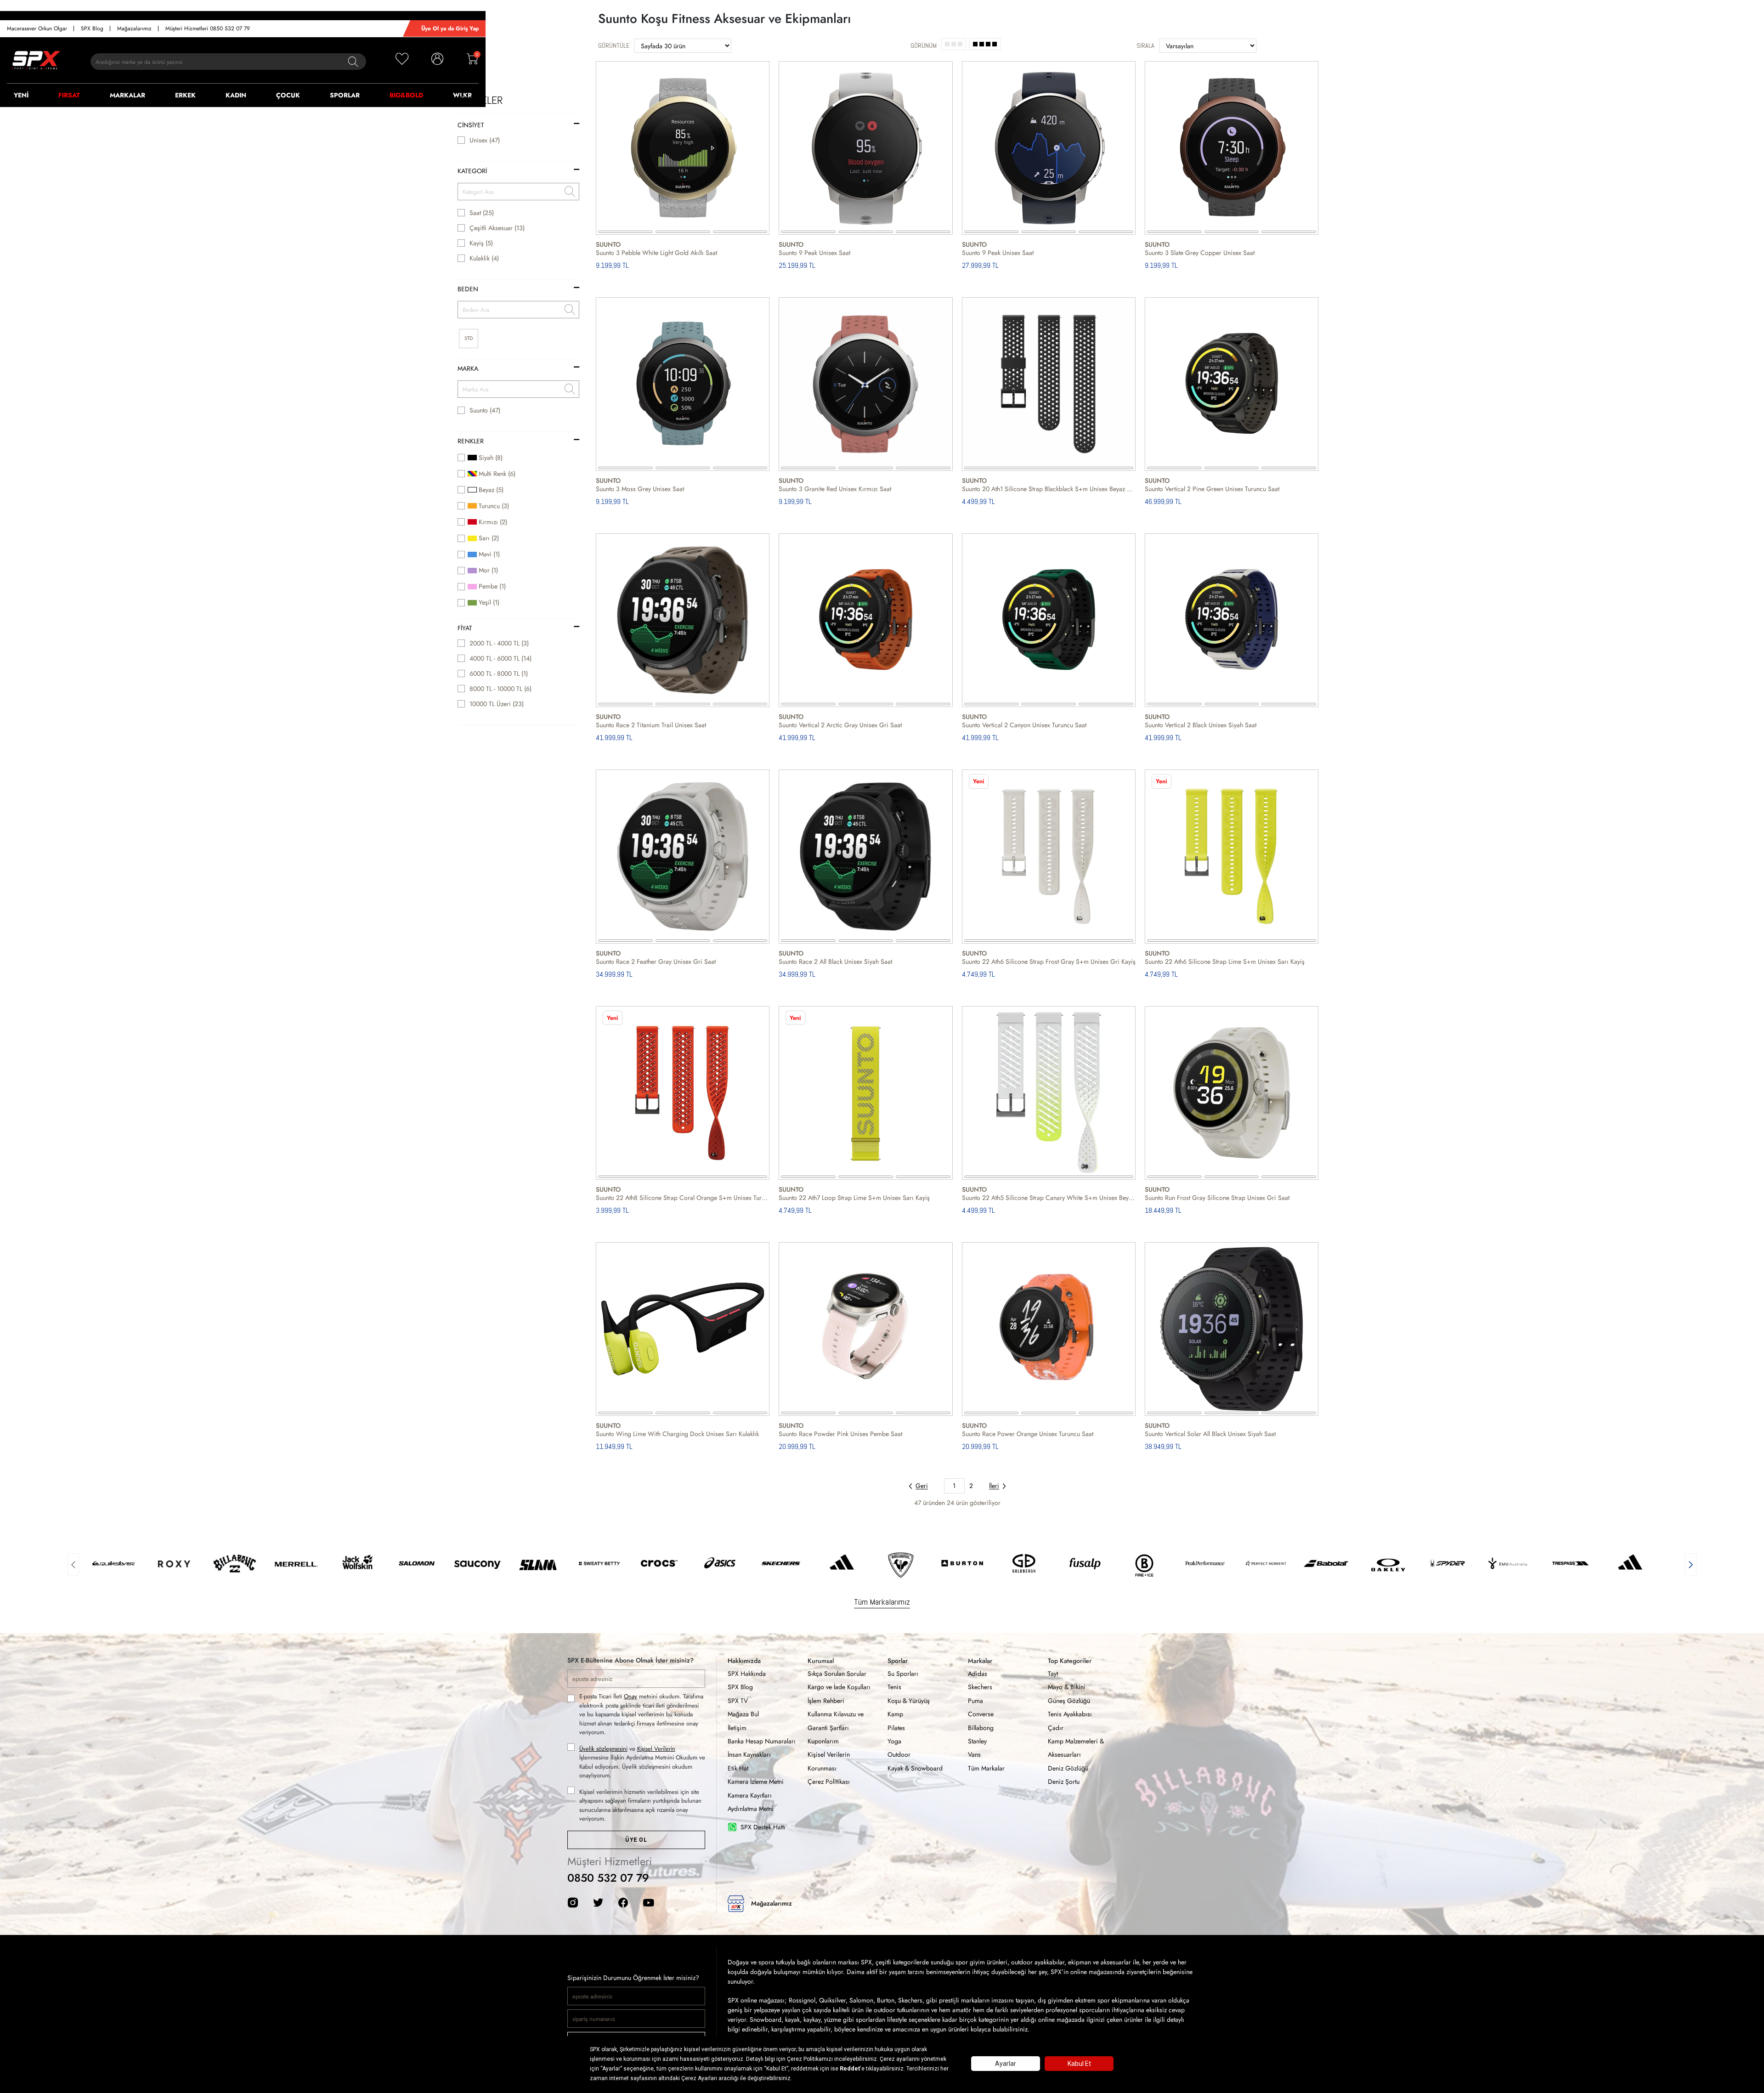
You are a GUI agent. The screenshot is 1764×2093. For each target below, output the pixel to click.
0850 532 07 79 (608, 1878)
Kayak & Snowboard (915, 1768)
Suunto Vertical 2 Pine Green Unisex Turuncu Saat (1212, 489)
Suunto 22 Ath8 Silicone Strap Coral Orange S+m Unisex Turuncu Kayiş (683, 1198)
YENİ (21, 95)
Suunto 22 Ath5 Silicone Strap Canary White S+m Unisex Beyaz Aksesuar (1049, 1198)
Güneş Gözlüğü (1069, 1701)
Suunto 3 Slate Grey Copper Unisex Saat (1200, 253)
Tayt (1053, 1674)
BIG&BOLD (406, 95)
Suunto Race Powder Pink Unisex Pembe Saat (840, 1434)
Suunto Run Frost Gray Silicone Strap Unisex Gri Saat (1217, 1198)
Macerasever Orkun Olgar (37, 28)
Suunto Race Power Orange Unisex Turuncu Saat (1028, 1434)
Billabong (981, 1728)
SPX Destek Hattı (763, 1827)
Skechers (980, 1687)
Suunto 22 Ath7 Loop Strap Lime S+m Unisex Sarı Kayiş (854, 1198)
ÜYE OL (636, 1840)
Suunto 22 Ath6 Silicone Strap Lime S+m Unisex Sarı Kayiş (1225, 962)
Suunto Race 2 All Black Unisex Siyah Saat (835, 962)
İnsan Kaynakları (749, 1754)
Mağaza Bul (743, 1714)
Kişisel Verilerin (656, 1749)
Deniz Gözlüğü (1068, 1768)
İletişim (737, 1728)
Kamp (895, 1714)
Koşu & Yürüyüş (909, 1701)
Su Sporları (903, 1674)
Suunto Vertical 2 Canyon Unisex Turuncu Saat (1024, 725)
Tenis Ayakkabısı (1070, 1714)
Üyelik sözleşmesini (603, 1749)
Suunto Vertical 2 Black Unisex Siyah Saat (1201, 725)
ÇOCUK (288, 95)
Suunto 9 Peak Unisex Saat (814, 253)
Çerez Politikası (829, 1782)
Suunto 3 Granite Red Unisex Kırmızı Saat (835, 489)
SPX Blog (92, 28)
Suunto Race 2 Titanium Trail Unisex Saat (651, 725)
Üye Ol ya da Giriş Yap (450, 28)
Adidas (978, 1674)
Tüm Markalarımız (882, 1602)
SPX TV (738, 1701)
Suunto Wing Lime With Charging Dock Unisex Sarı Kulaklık (677, 1434)
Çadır (1056, 1728)
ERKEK (185, 95)
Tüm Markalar (986, 1768)
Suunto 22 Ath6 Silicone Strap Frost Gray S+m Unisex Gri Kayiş (1049, 962)
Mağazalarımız (134, 28)
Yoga (894, 1741)
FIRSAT (69, 95)
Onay (630, 1696)
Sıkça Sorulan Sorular (837, 1674)
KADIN (236, 95)
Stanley (977, 1741)
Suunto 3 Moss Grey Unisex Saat (640, 489)
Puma (975, 1701)
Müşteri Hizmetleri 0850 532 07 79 (208, 28)
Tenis (894, 1687)
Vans (974, 1754)
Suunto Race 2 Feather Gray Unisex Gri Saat (656, 962)
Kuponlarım (823, 1741)
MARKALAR (127, 95)
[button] (73, 1563)
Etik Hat (738, 1768)
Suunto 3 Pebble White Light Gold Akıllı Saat (656, 253)
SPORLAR (345, 95)
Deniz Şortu (1064, 1782)
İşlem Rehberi (826, 1701)
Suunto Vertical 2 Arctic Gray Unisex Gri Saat (840, 725)
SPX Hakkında (747, 1674)
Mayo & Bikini (1067, 1687)
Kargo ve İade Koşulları (839, 1687)
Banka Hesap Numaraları (762, 1741)
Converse (981, 1714)
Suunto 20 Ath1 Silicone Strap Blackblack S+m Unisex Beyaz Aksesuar (1049, 489)
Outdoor (899, 1754)
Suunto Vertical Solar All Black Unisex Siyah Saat (1210, 1434)
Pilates (896, 1728)
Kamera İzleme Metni (756, 1782)
